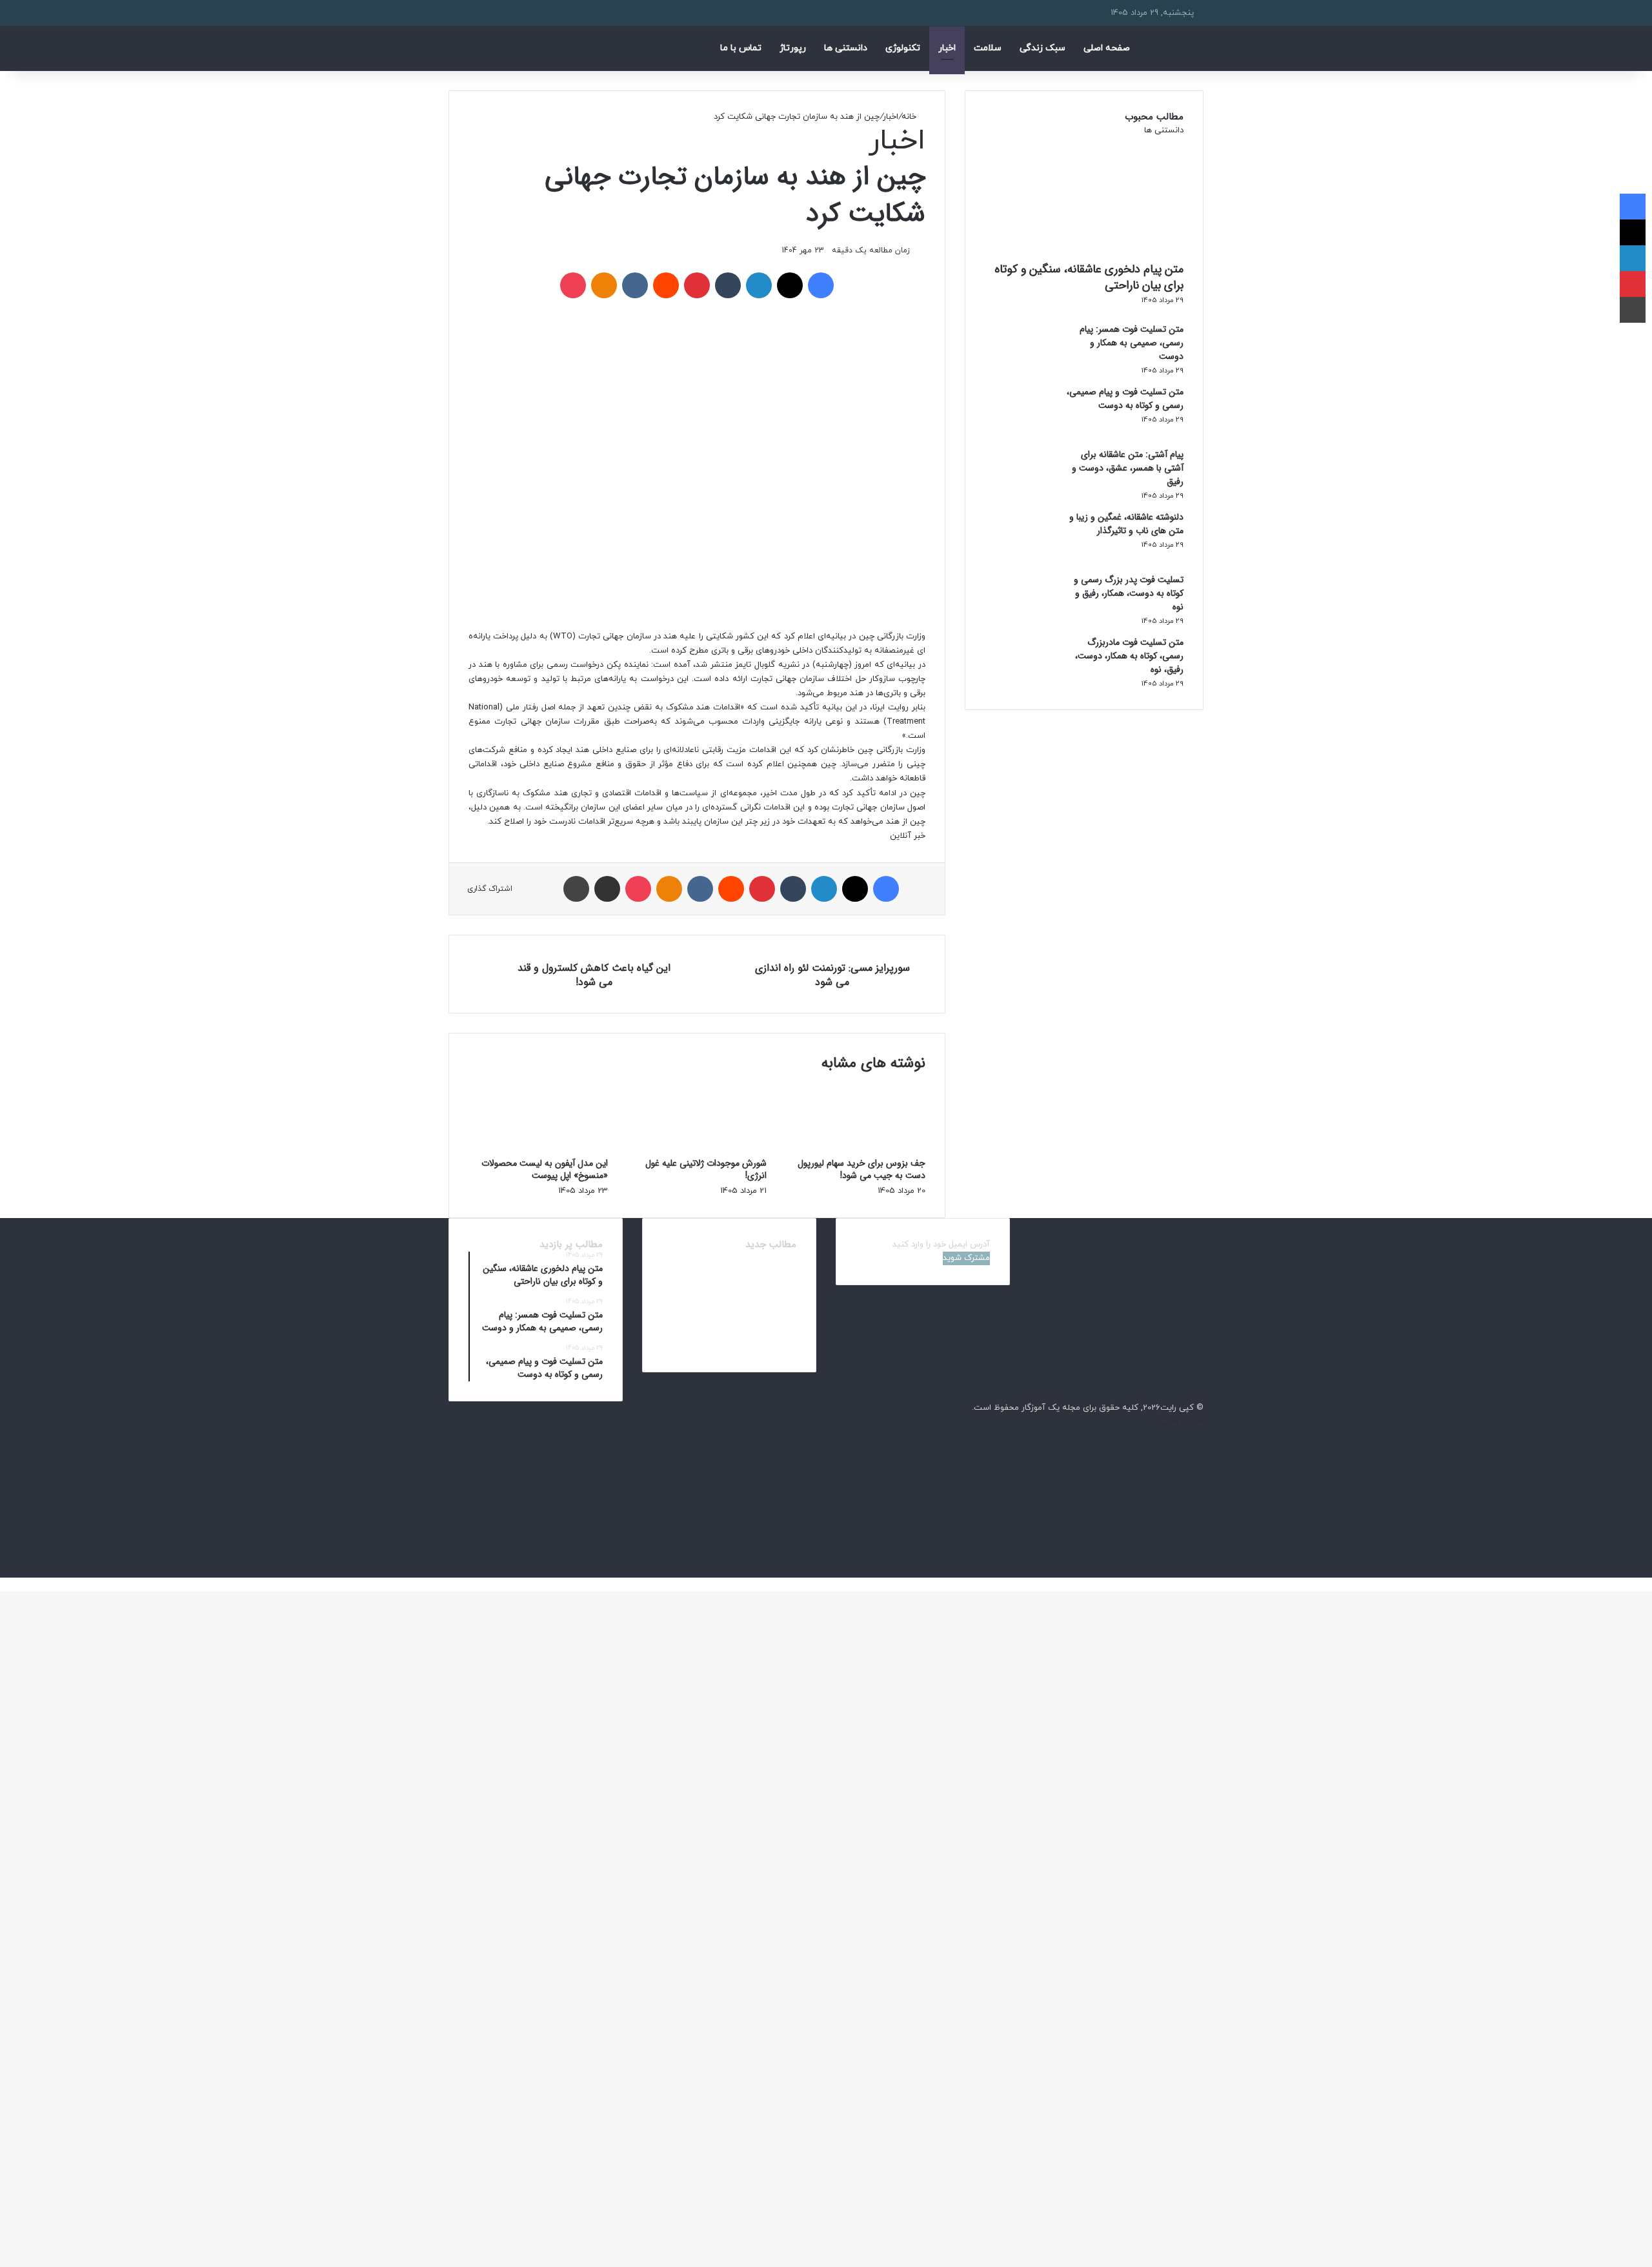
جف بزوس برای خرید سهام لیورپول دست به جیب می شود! (861, 1169)
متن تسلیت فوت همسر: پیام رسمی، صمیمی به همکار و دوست (1132, 343)
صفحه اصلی (1107, 48)
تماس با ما (741, 48)
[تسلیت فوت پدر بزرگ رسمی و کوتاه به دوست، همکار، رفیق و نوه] (1020, 620)
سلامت (988, 48)
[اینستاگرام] (1200, 1543)
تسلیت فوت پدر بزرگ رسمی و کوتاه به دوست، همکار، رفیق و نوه (1129, 593)
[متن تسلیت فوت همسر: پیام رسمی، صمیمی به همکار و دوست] (1020, 370)
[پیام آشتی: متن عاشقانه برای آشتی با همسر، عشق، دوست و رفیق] (1020, 495)
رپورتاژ (793, 48)
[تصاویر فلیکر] (1200, 1503)
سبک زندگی (1043, 48)
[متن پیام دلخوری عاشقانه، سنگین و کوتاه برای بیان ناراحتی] (776, 1273)
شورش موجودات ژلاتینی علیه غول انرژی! (706, 1169)
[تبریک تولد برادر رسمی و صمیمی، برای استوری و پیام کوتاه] (776, 1340)
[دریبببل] (1200, 1476)
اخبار (947, 48)
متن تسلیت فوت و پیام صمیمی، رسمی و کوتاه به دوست (1125, 399)
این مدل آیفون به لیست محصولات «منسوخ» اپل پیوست (545, 1169)
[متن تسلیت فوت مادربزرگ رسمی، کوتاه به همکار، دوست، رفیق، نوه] (1020, 683)
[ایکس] (1200, 1449)
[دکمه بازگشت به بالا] (1649, 1584)
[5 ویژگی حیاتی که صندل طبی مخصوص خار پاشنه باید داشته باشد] (729, 1340)
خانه (910, 117)
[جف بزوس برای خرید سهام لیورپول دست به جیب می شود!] (856, 1150)
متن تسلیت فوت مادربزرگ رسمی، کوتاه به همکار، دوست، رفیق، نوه (1129, 656)
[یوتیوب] (1200, 1516)
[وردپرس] (1200, 1530)
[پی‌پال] (1200, 1557)
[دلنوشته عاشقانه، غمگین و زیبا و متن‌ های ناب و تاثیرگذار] (1020, 558)
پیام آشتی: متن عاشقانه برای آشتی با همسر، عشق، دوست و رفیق (1128, 468)
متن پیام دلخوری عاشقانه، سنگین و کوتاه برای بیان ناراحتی (1089, 277)
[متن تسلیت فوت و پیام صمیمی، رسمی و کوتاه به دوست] (1020, 432)
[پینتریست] (1200, 1462)
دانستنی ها (846, 48)
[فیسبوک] (1200, 1435)
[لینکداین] (1200, 1489)
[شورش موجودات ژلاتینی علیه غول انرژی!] (697, 1150)
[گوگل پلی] (1200, 1571)
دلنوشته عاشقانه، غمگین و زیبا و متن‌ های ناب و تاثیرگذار (1126, 524)
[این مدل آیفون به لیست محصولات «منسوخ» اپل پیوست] (538, 1150)
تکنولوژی (903, 48)
